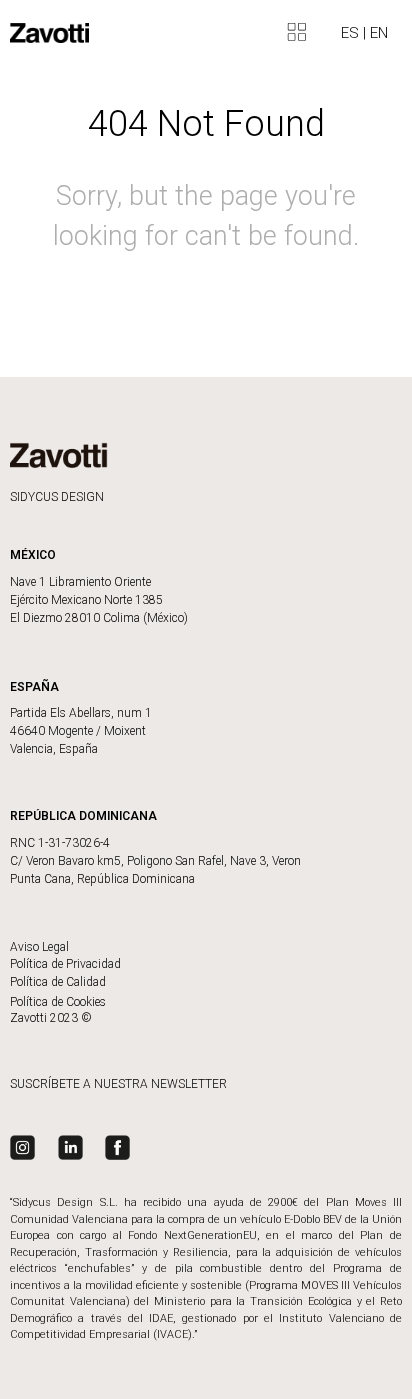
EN (379, 33)
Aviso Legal (39, 947)
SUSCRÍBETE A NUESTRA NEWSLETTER (118, 1084)
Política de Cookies (58, 1002)
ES (352, 33)
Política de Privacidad (65, 964)
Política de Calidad (58, 982)
